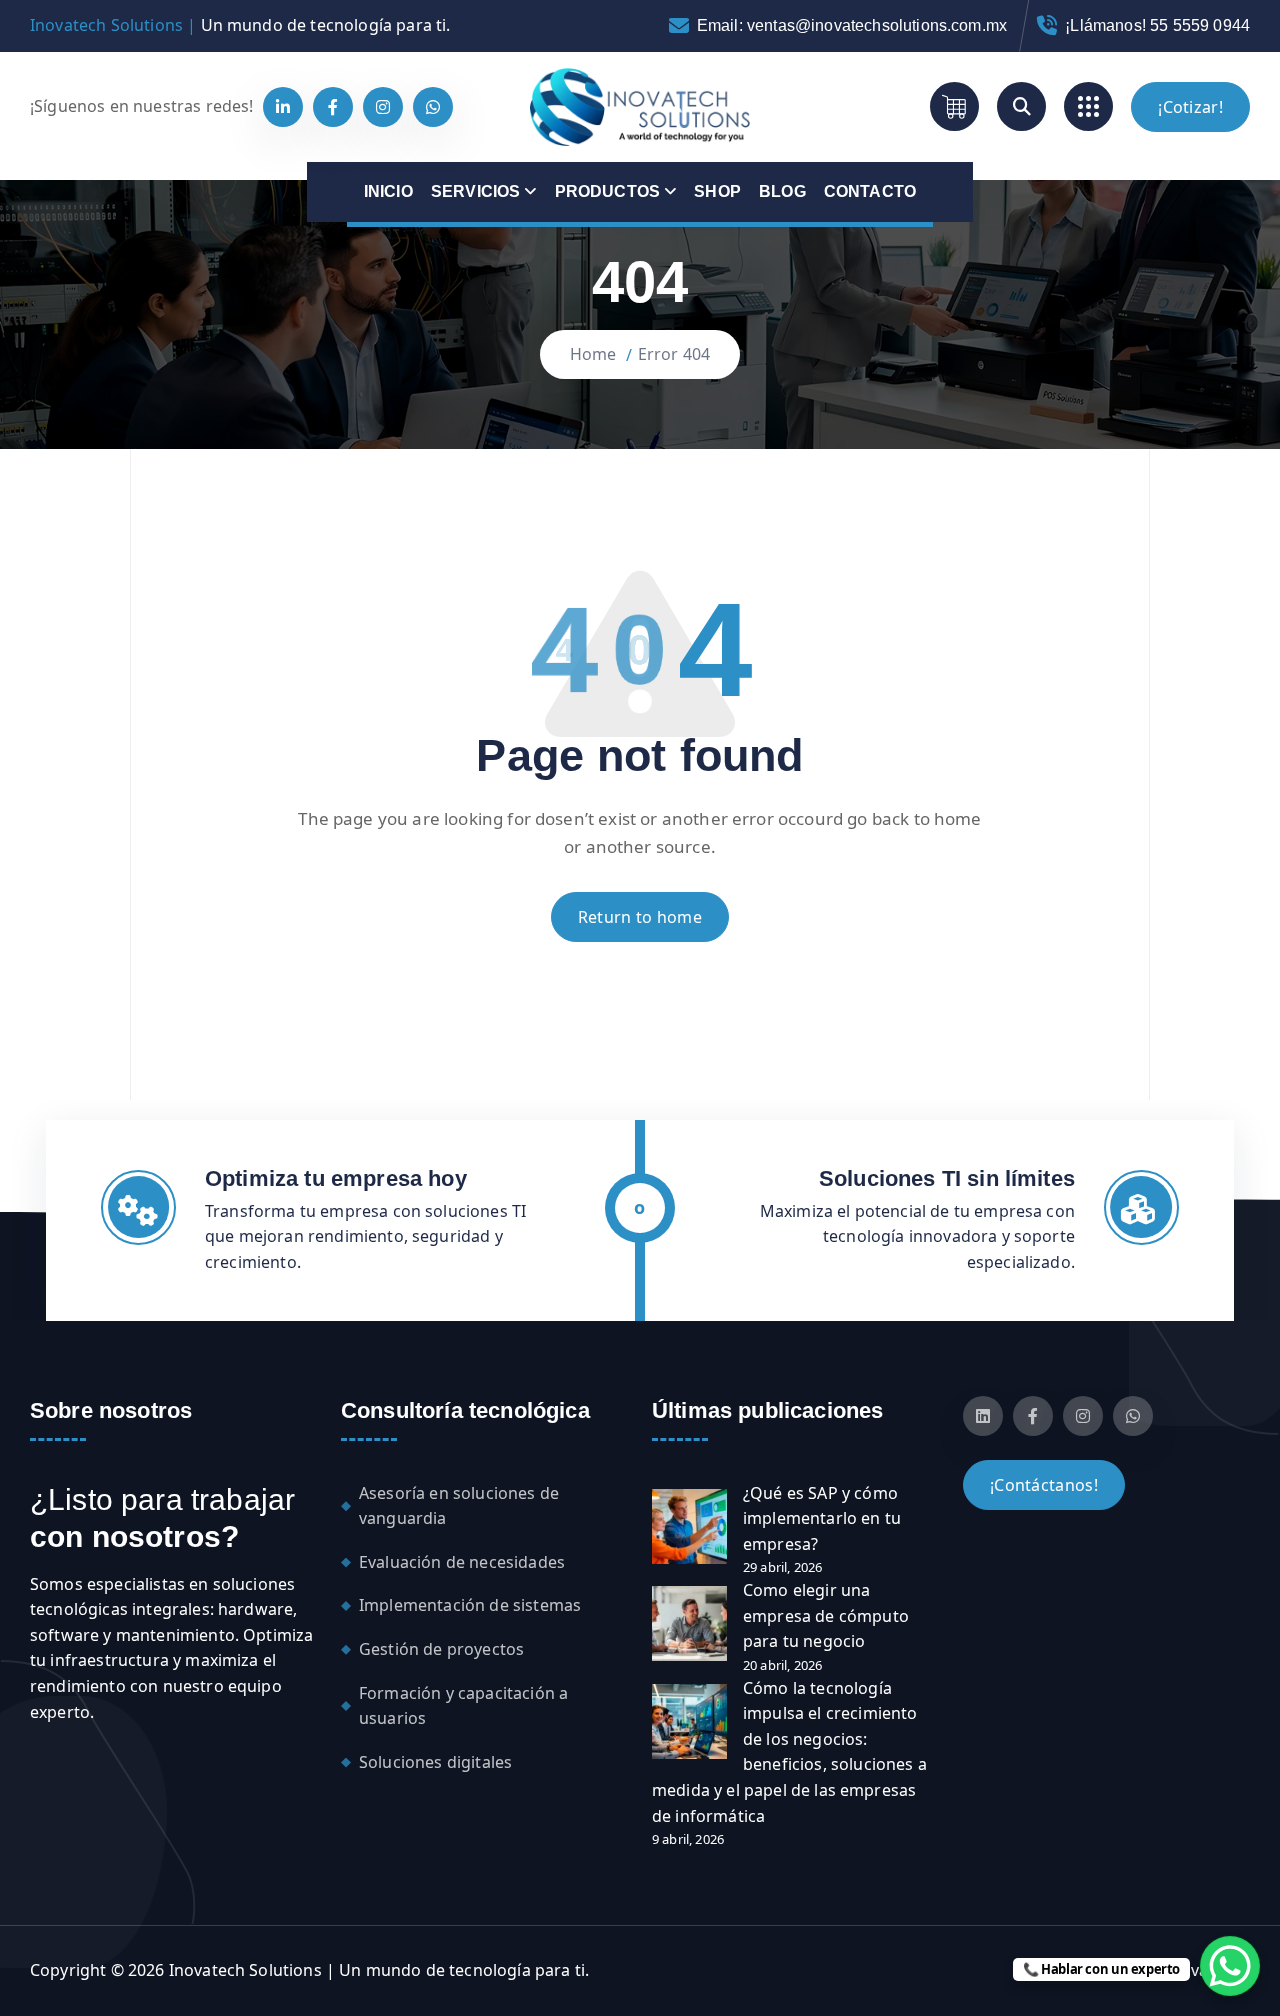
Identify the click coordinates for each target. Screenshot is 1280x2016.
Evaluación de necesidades (462, 1562)
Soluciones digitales (435, 1762)
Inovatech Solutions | (113, 25)
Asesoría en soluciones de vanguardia (459, 1506)
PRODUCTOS (607, 191)
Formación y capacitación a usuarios (463, 1706)
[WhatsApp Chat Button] (1230, 1966)
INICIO (388, 191)
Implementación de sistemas (470, 1605)
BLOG (782, 191)
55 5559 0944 (1200, 25)
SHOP (717, 191)
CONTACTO (870, 191)
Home (593, 354)
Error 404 (674, 354)
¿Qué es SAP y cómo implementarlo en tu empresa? (822, 1518)
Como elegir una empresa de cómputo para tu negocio (826, 1615)
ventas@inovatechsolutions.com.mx (877, 25)
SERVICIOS (475, 191)
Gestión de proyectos (441, 1649)
